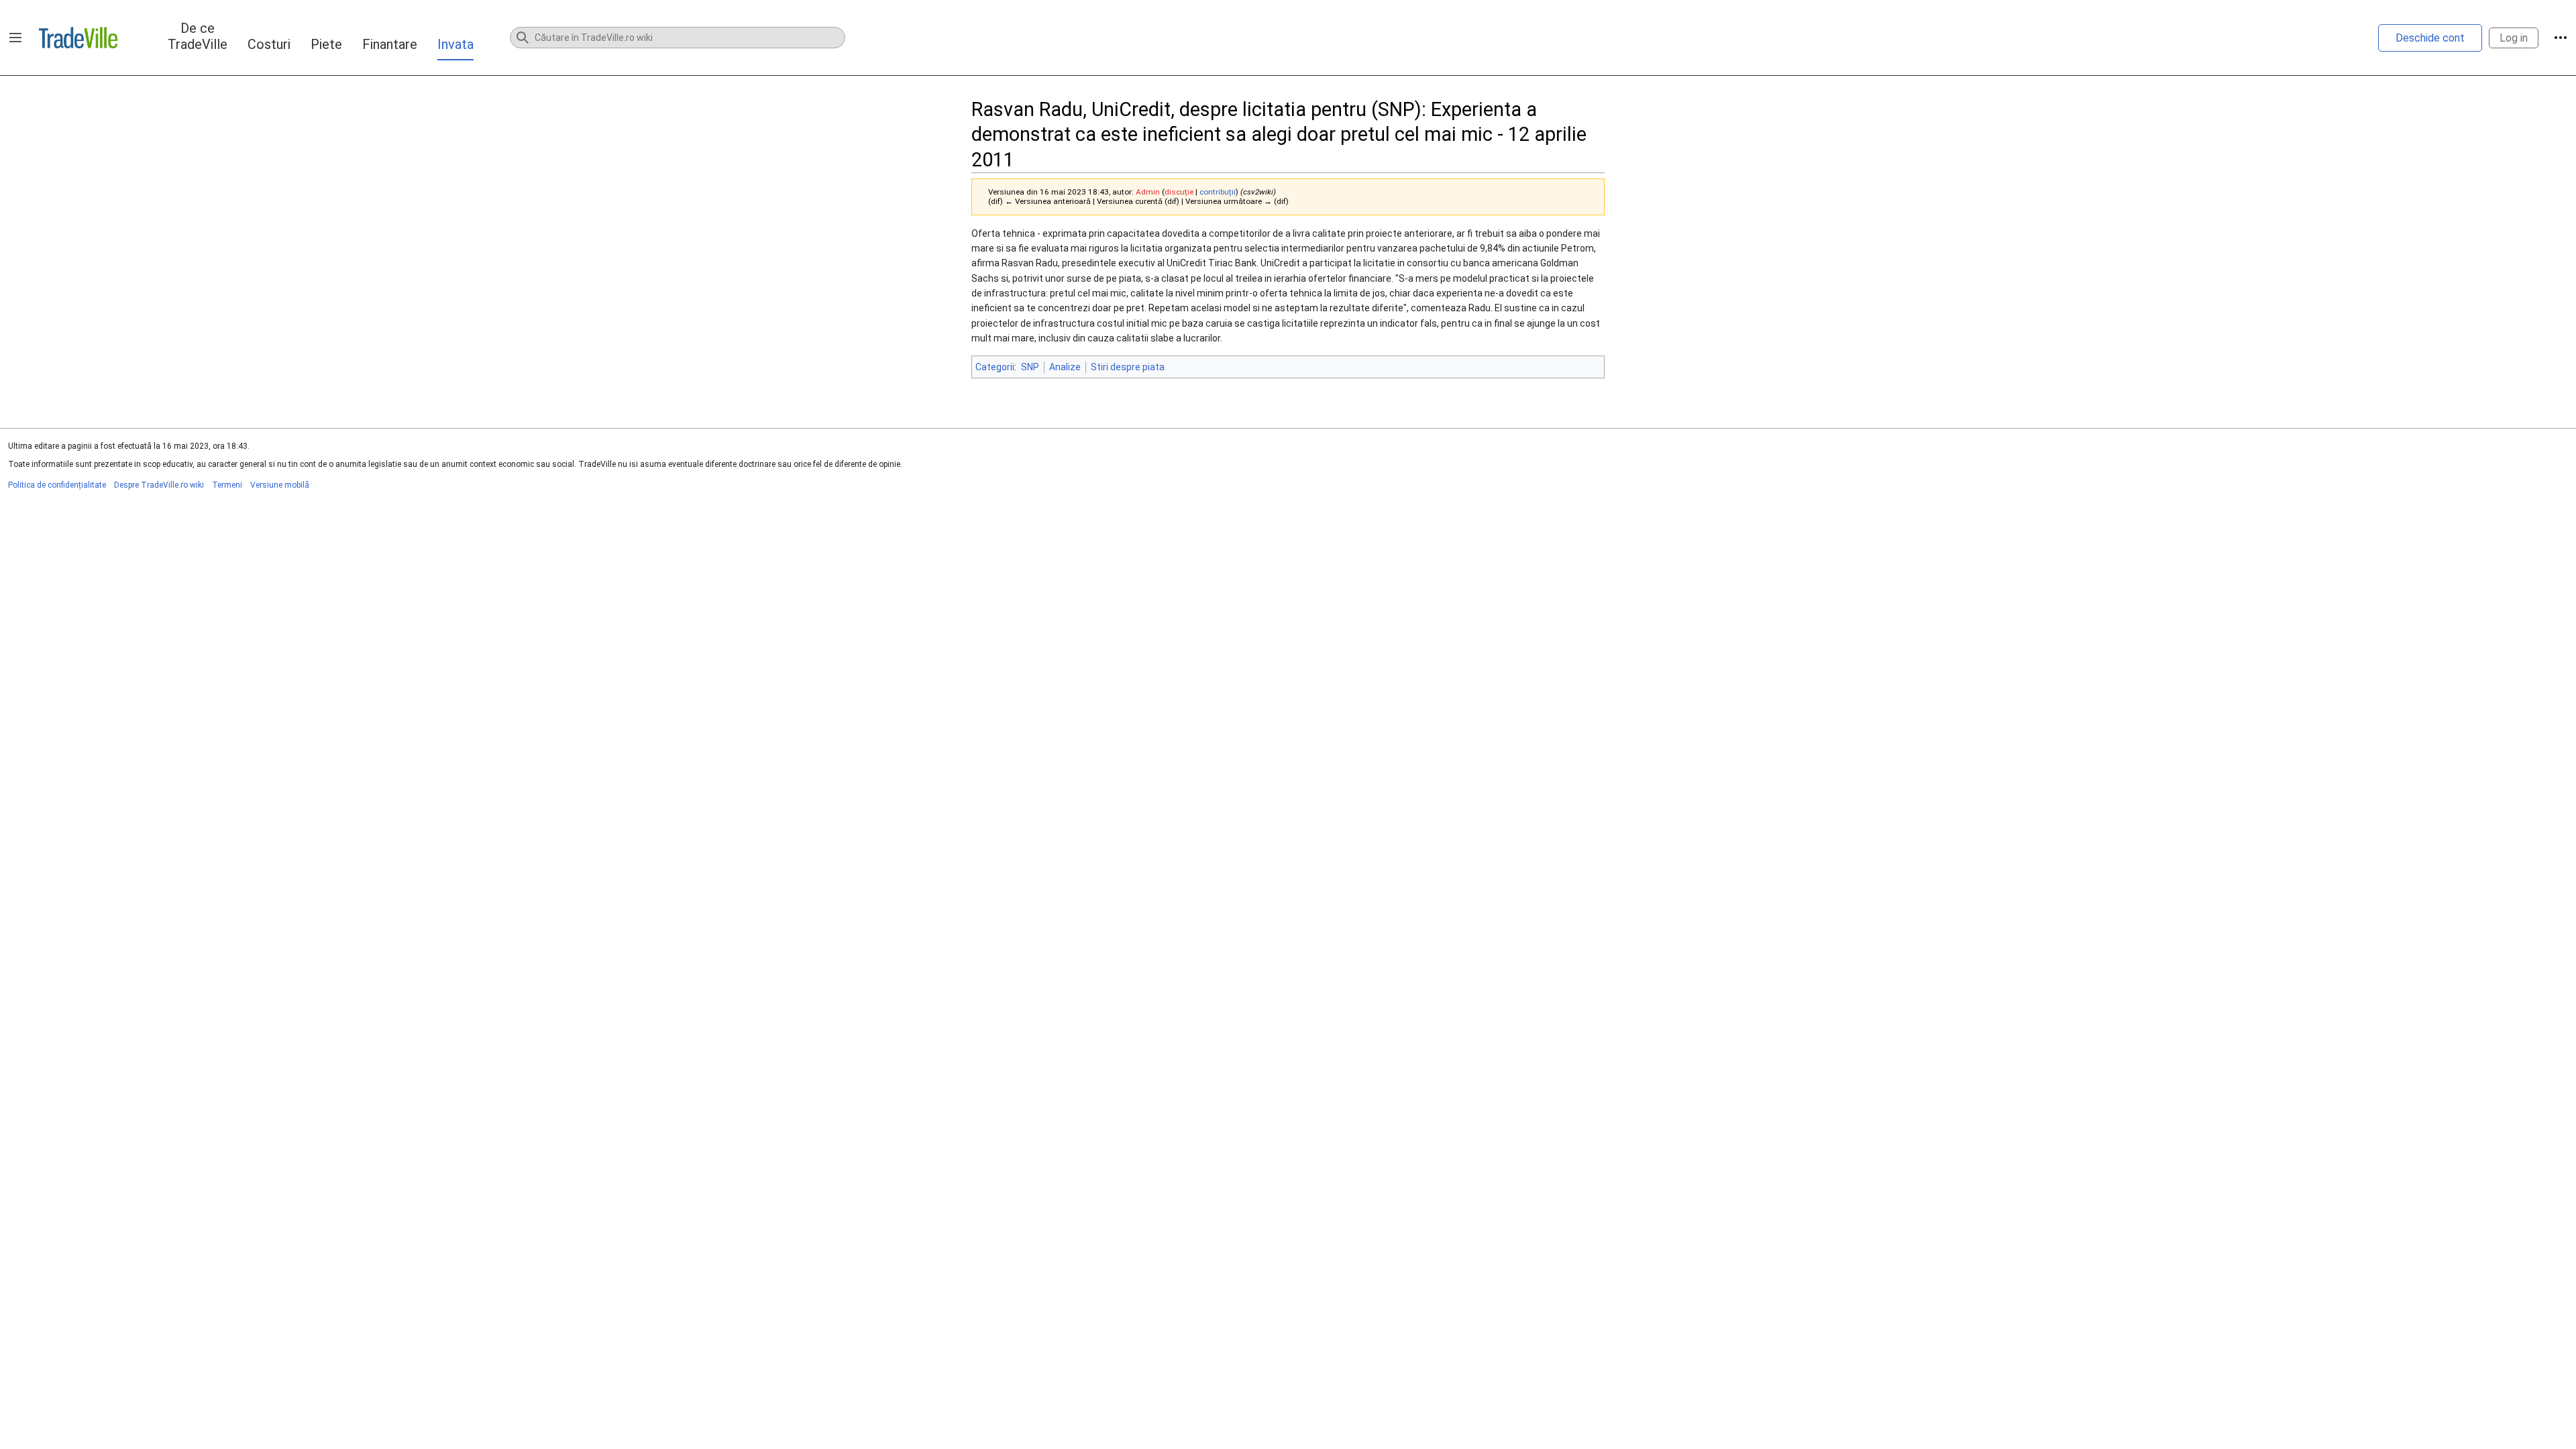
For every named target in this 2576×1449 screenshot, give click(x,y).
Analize (1065, 367)
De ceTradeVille (198, 36)
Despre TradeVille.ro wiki (159, 485)
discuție (1179, 192)
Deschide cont (2430, 38)
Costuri (269, 44)
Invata (455, 44)
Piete (326, 44)
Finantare (390, 44)
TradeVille (78, 38)
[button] (15, 38)
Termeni (227, 485)
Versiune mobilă (280, 485)
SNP (1030, 367)
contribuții (1218, 192)
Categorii (995, 367)
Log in (2514, 38)
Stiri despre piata (1128, 367)
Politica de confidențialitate (57, 485)
